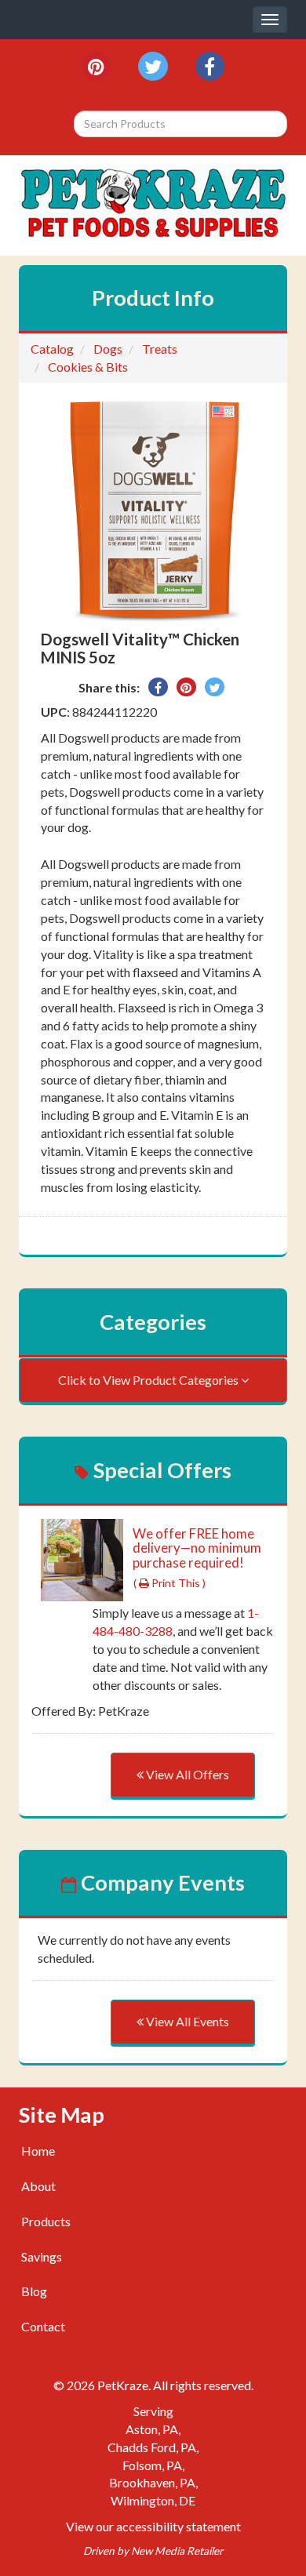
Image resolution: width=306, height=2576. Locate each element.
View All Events (186, 2021)
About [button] (40, 2186)
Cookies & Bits (88, 367)
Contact (43, 2326)
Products (46, 2221)
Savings (42, 2256)
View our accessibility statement (153, 2526)
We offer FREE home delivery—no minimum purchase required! (197, 1548)
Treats (160, 349)
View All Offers (186, 1774)
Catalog (52, 349)
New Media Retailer (177, 2551)
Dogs (108, 349)
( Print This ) (169, 1583)
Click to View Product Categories (149, 1380)
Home (38, 2151)
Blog (34, 2291)
